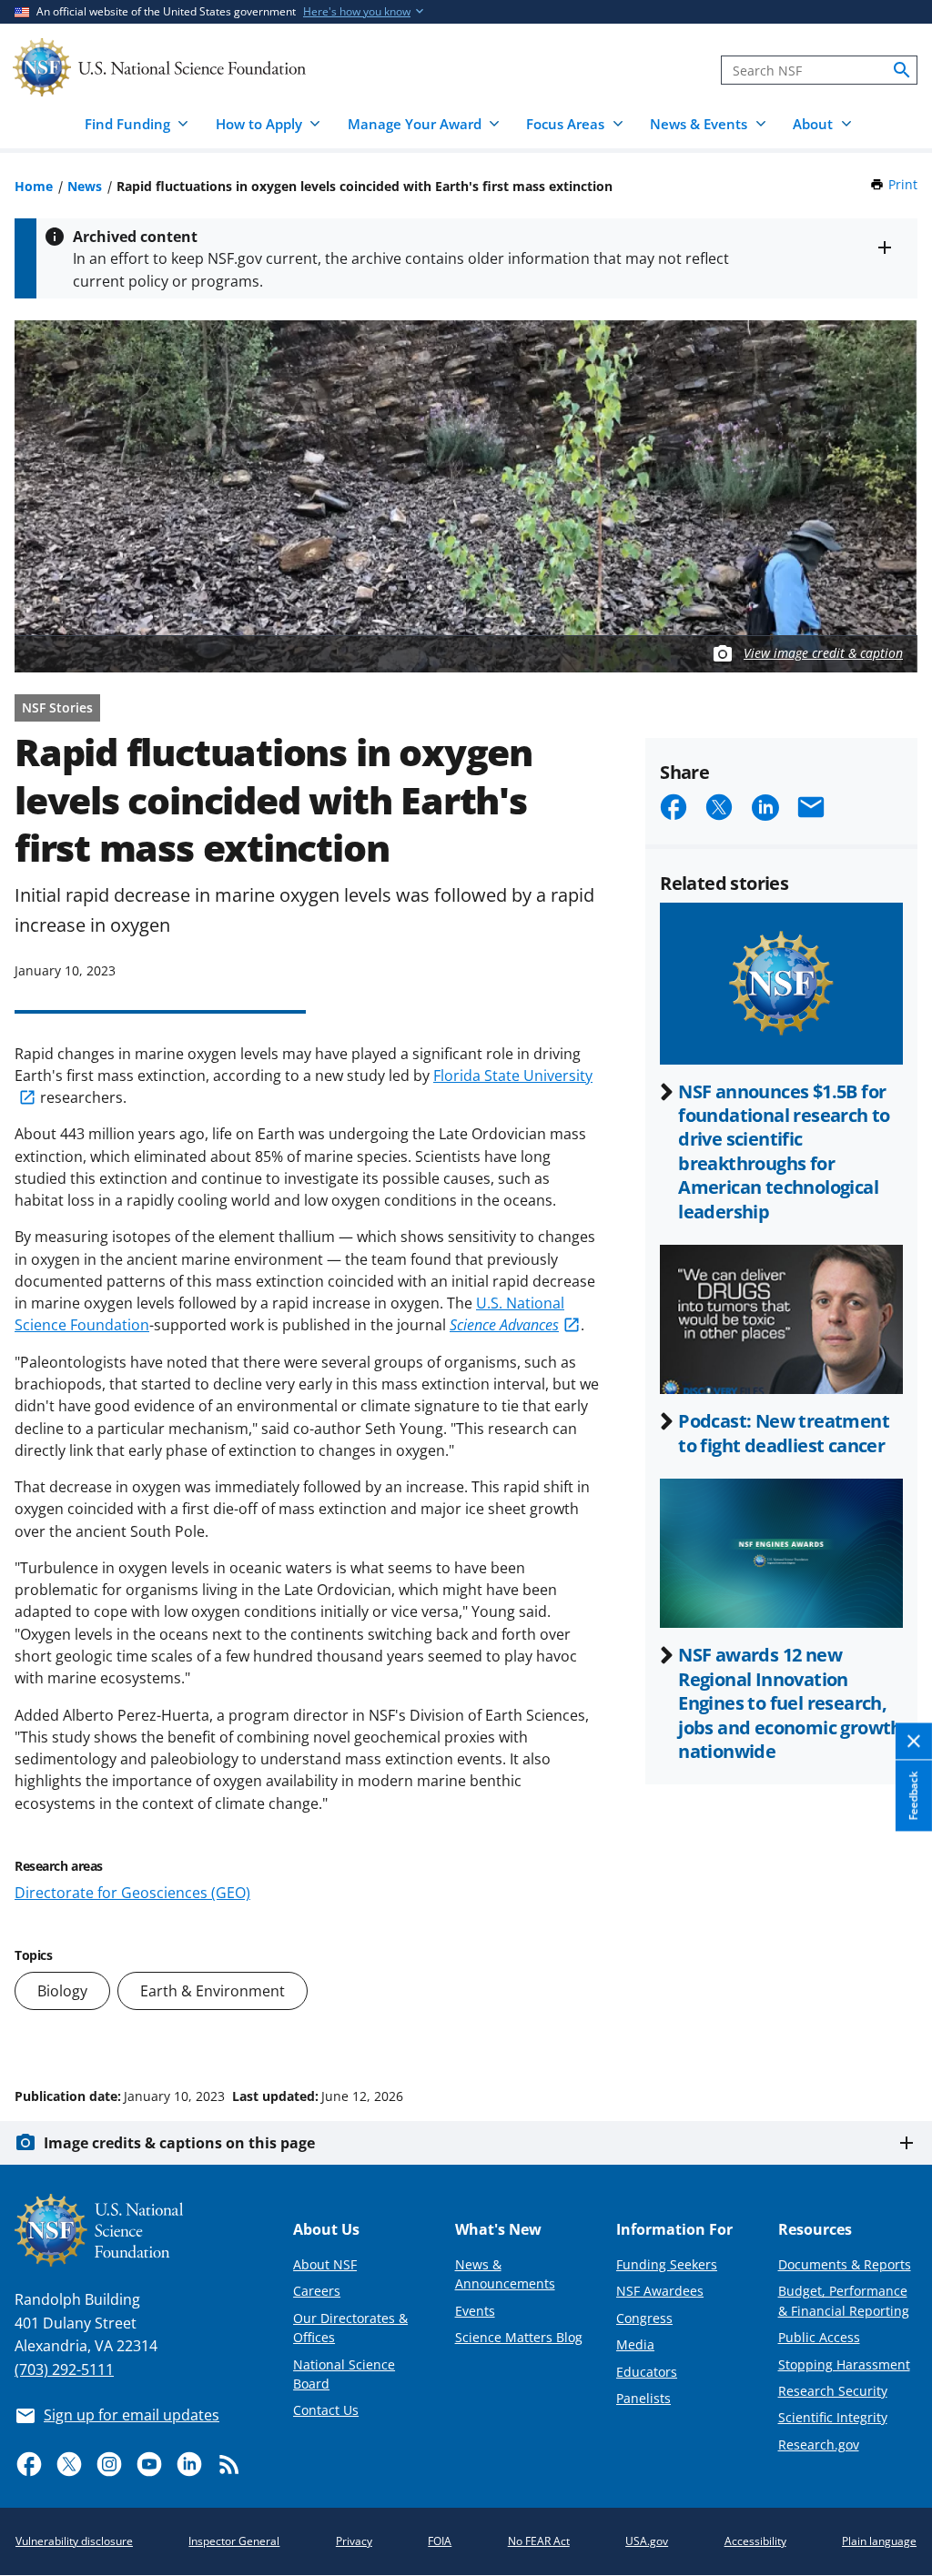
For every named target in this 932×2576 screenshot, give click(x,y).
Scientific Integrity (833, 2417)
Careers (317, 2291)
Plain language (879, 2541)
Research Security (833, 2391)
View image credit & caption (823, 653)
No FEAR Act (539, 2541)
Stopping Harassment (844, 2364)
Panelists (643, 2398)
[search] (902, 70)
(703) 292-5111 (64, 2369)
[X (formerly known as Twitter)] (69, 2464)
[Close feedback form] (914, 1742)
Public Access (819, 2337)
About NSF (325, 2264)
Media (635, 2344)
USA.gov (647, 2541)
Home (34, 186)
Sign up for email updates (132, 2415)
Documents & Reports (845, 2264)
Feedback (913, 1796)
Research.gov (819, 2445)
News (85, 186)
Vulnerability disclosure (74, 2541)
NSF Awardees (660, 2291)
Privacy (354, 2541)
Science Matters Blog (519, 2337)
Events (475, 2311)
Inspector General (234, 2541)
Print (903, 184)
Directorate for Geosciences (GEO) (132, 1893)
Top (892, 2027)
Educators (647, 2372)
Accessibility (755, 2541)
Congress (644, 2318)
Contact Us (326, 2410)
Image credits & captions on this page (179, 2143)
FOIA (440, 2541)
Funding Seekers (667, 2264)
